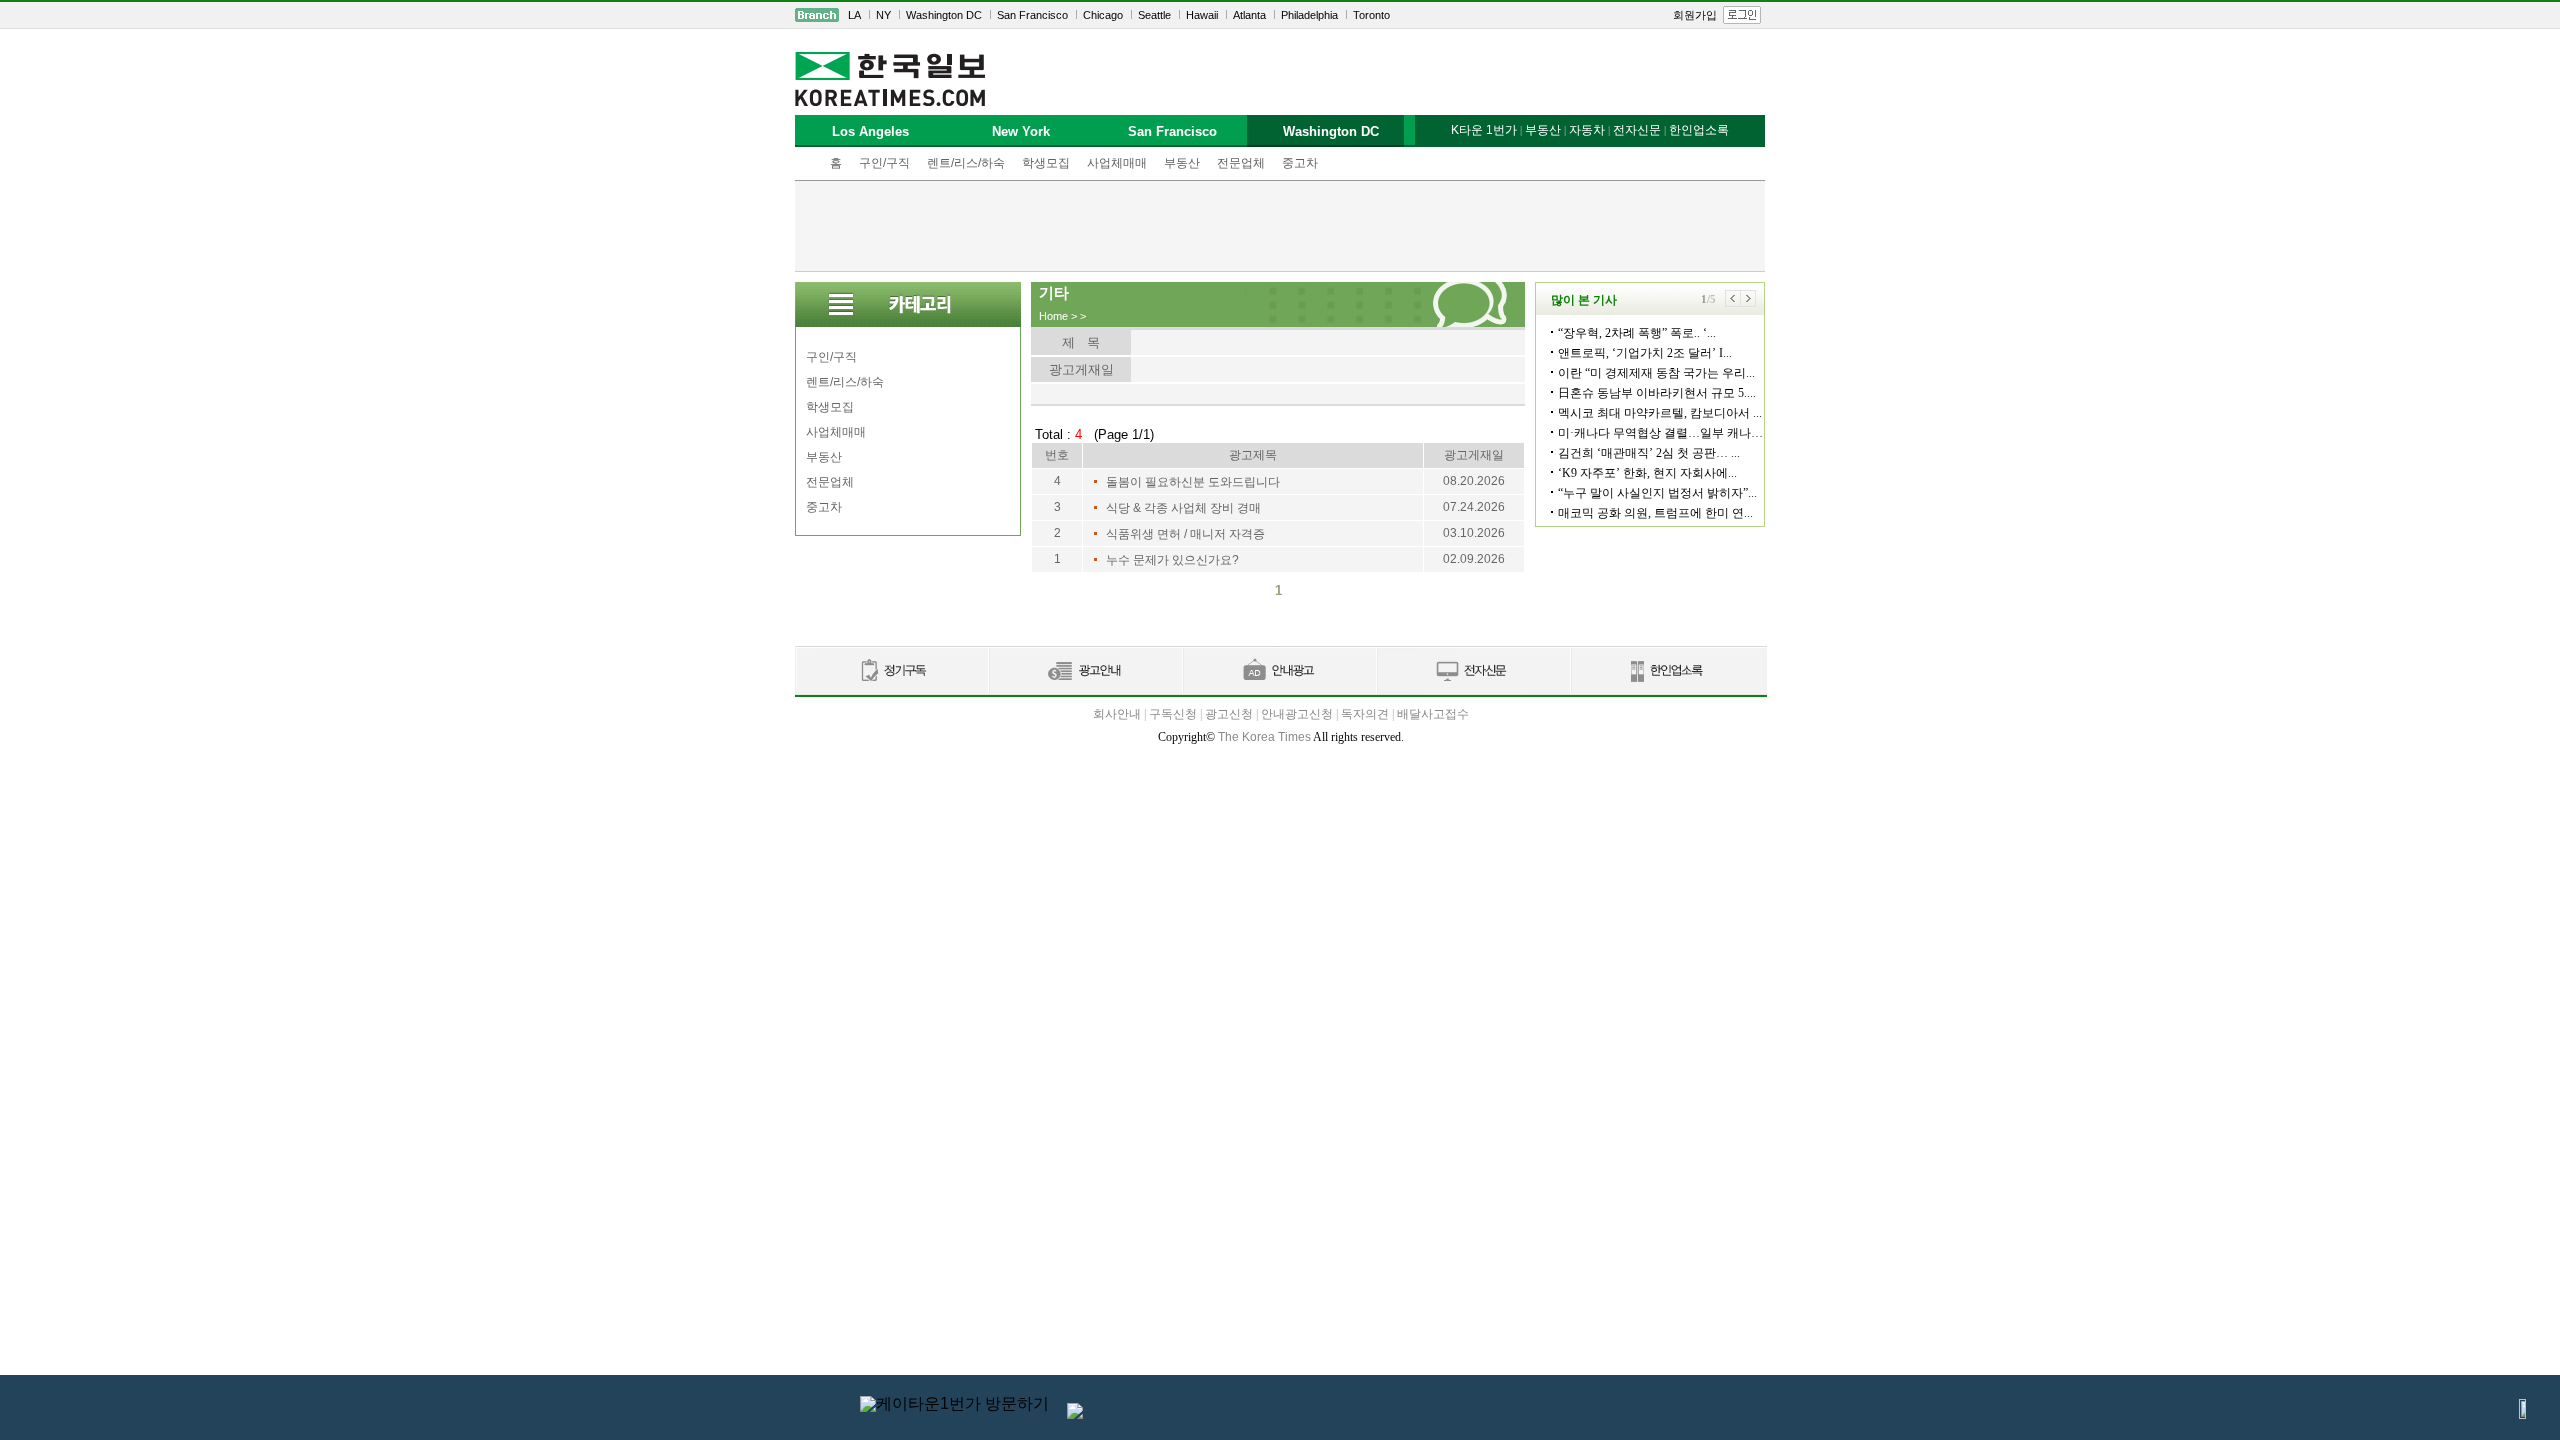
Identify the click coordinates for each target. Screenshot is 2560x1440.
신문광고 (1085, 671)
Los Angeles (870, 131)
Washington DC (944, 15)
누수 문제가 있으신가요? (1172, 560)
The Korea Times (1264, 737)
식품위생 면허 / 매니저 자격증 (1185, 534)
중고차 (1300, 163)
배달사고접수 (1433, 714)
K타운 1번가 (1484, 130)
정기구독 (891, 671)
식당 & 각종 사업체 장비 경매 (1183, 508)
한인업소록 (1699, 130)
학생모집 (1046, 163)
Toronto (1371, 15)
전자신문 (1637, 130)
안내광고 (1279, 671)
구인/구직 (884, 163)
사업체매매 (1117, 163)
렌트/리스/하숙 (966, 163)
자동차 (1587, 130)
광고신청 (1229, 714)
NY (883, 15)
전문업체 (1241, 163)
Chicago (1103, 15)
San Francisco (1032, 15)
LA (854, 15)
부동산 (1182, 163)
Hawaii (1202, 15)
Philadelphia (1309, 15)
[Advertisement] (1280, 226)
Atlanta (1249, 15)
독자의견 (1365, 714)
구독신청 (1173, 714)
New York (1021, 131)
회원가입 (1695, 15)
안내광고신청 (1297, 714)
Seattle (1154, 15)
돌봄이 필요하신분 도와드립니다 (1193, 482)
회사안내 (1117, 714)
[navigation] (1280, 15)
